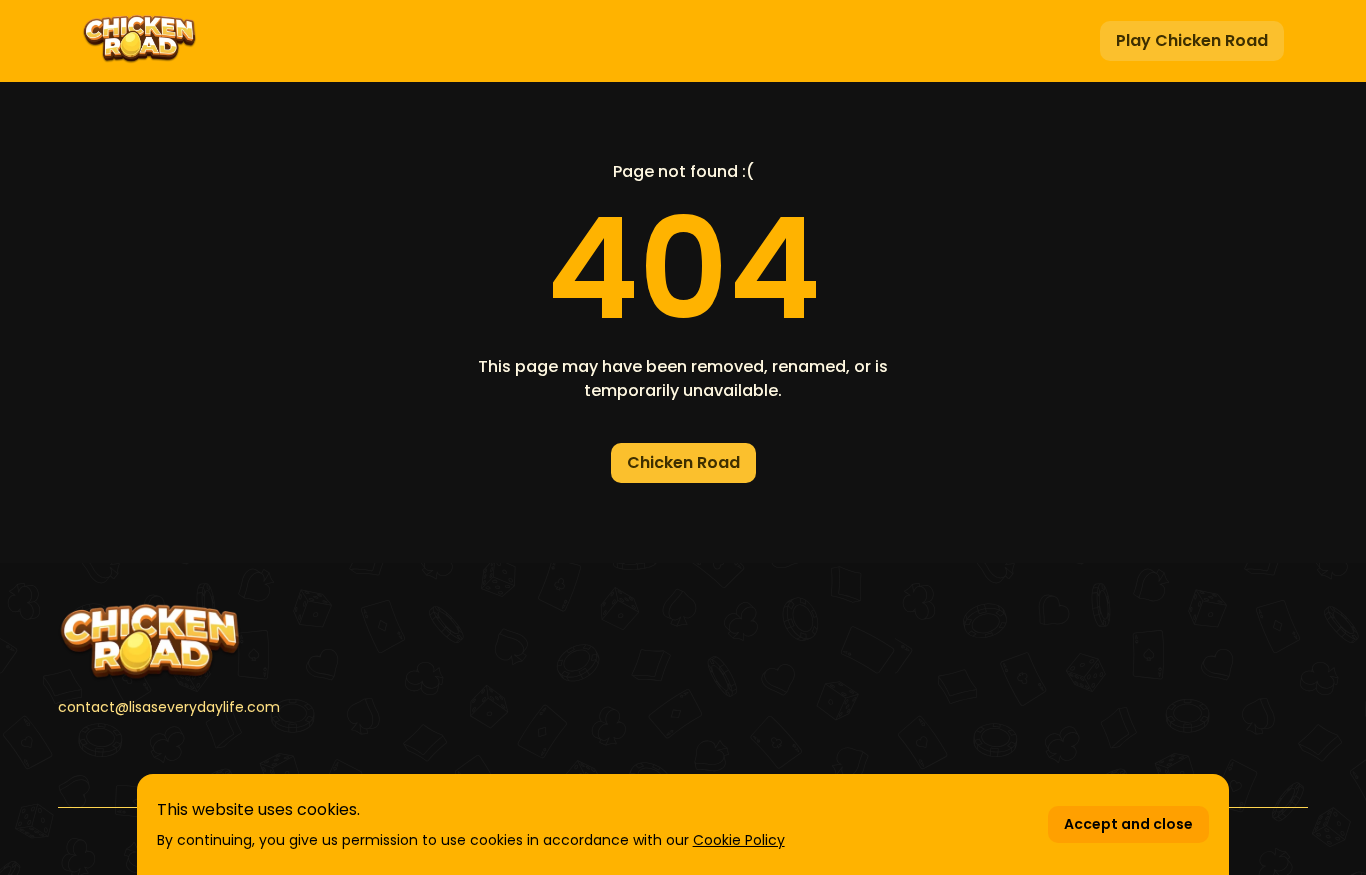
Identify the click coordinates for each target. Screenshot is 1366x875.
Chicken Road (683, 462)
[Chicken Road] (256, 643)
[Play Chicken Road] (139, 41)
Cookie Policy (739, 840)
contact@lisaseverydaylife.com (169, 707)
